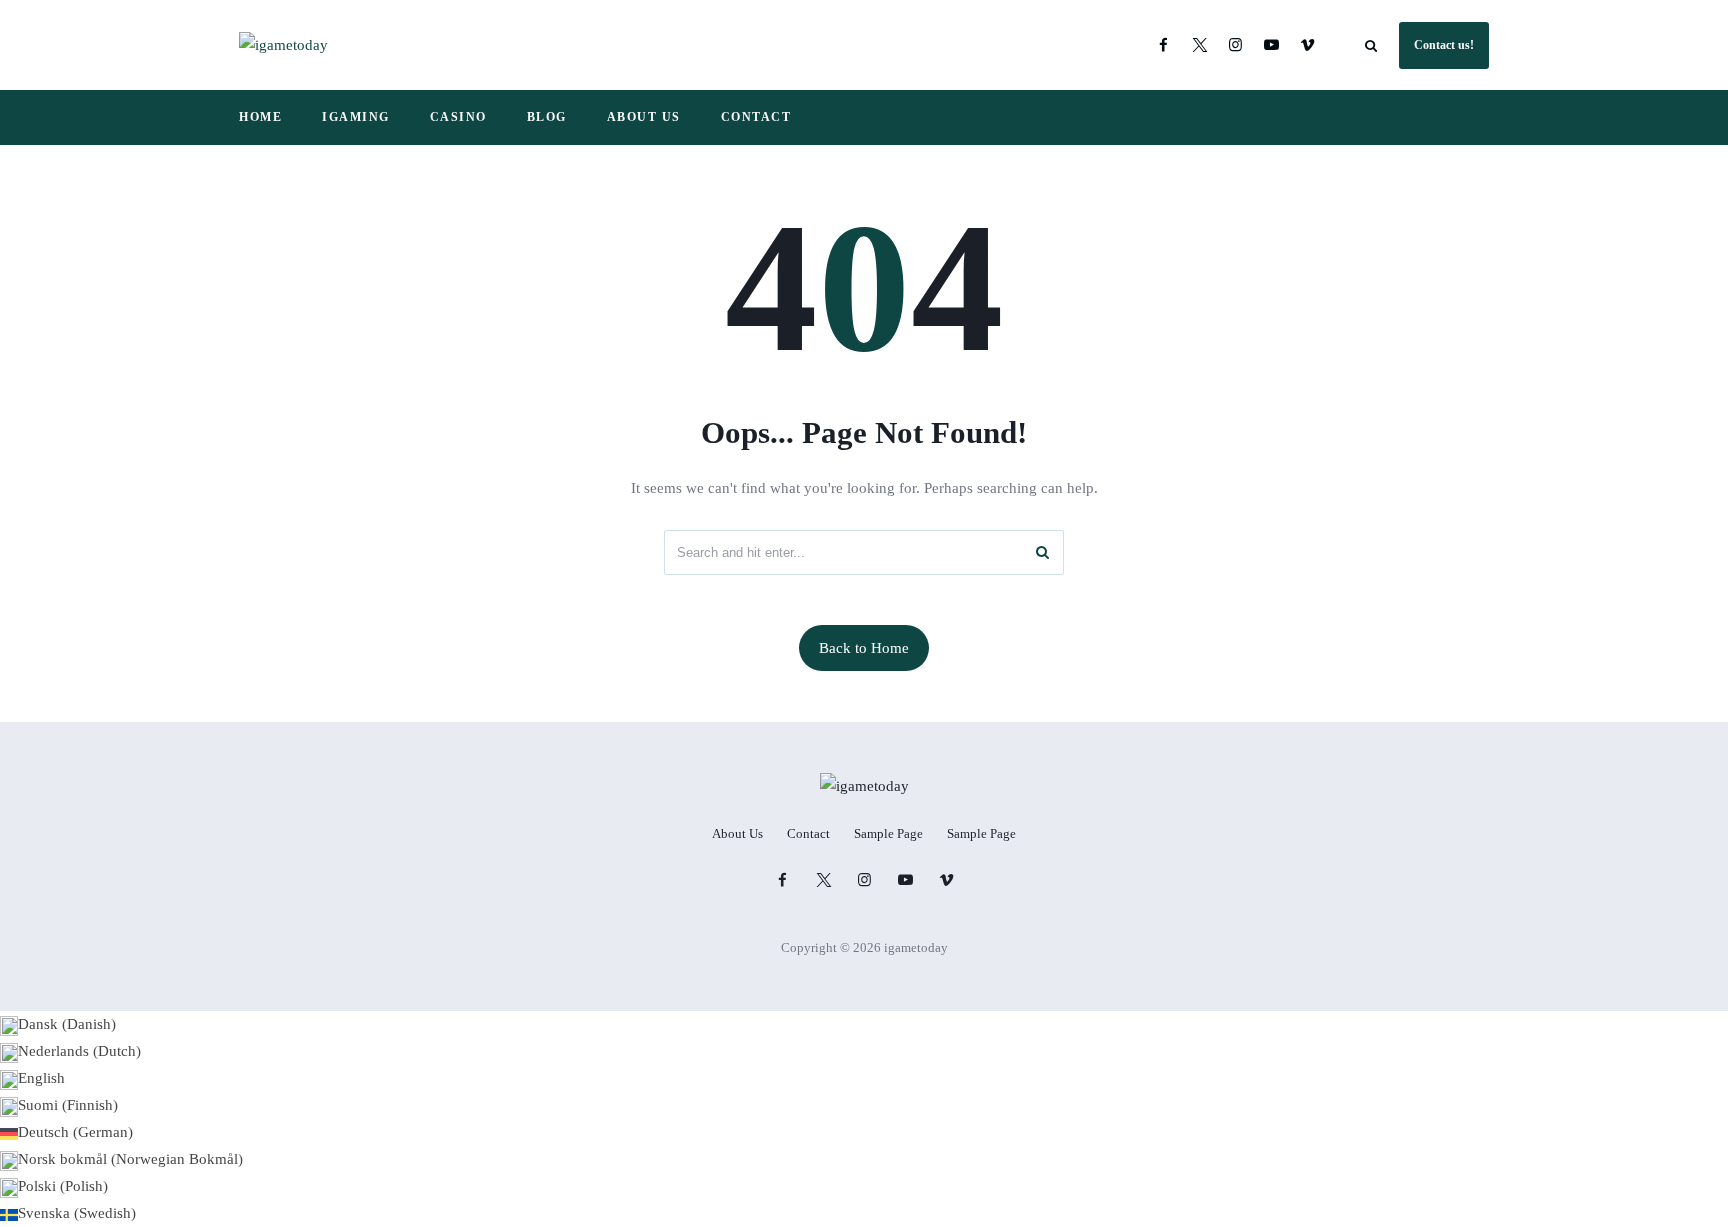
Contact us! (1444, 45)
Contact (756, 117)
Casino (458, 117)
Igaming (356, 117)
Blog (547, 117)
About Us (644, 117)
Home (260, 117)
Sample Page (888, 833)
